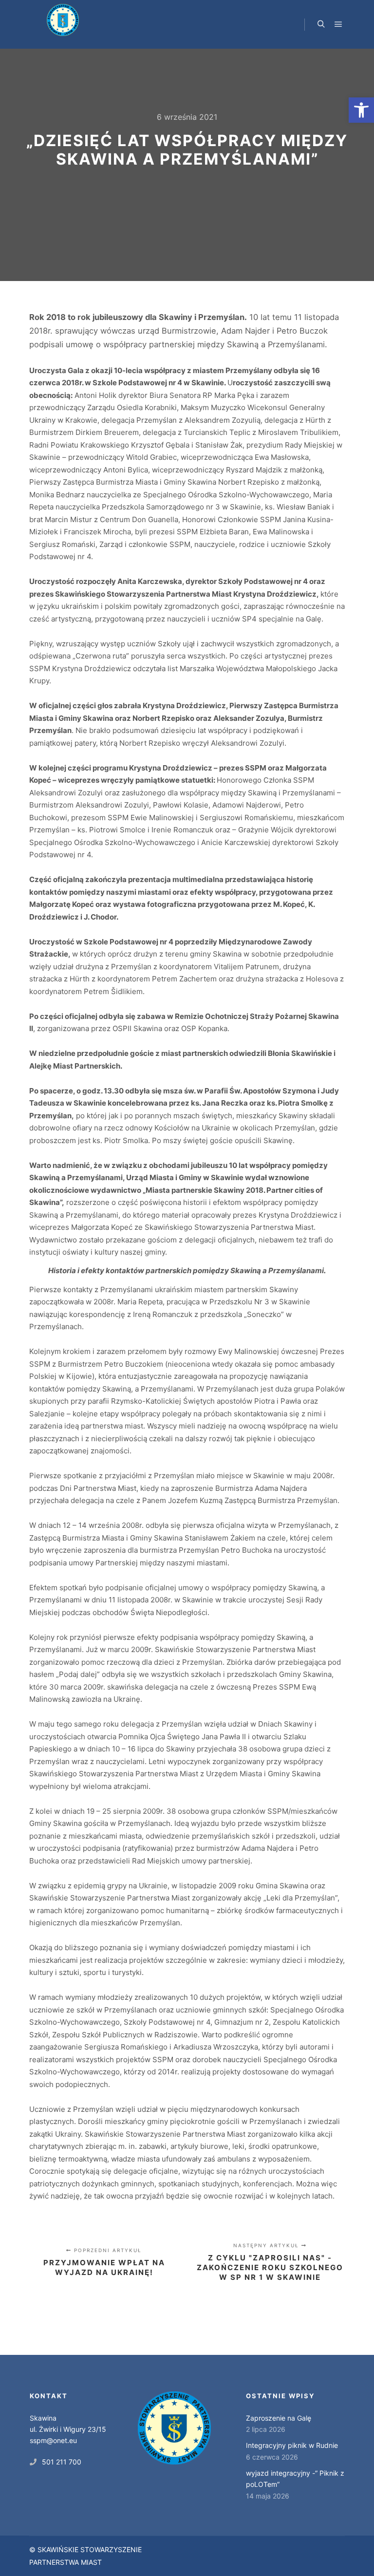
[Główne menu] (338, 24)
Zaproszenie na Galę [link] (279, 2418)
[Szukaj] (321, 24)
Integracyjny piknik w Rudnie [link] (292, 2445)
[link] (361, 110)
